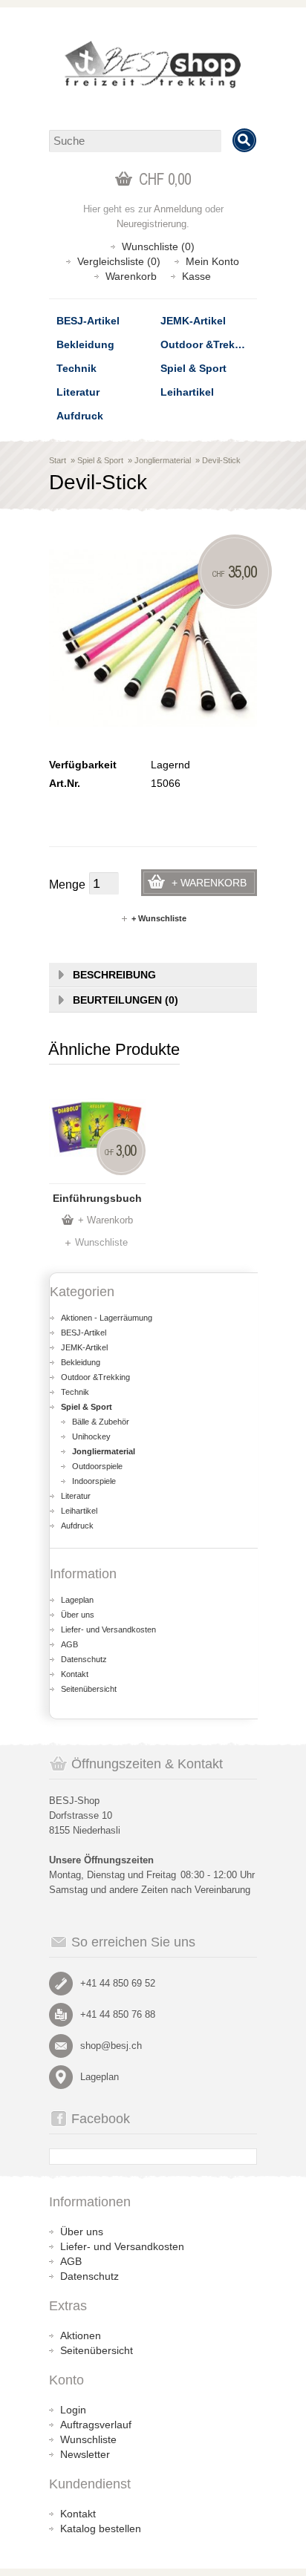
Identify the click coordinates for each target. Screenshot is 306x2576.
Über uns (78, 1615)
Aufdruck (80, 416)
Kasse (196, 276)
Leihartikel (187, 392)
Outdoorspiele (97, 1466)
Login (73, 2410)
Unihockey (91, 1436)
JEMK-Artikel (193, 321)
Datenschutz (84, 1659)
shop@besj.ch (111, 2046)
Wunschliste (101, 1242)
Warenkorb (131, 276)
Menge (67, 885)
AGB (69, 1644)
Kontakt (75, 1674)
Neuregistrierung (152, 224)
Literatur (78, 392)
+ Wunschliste (159, 918)
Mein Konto (212, 261)
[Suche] (244, 140)
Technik (76, 368)
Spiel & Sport (193, 368)
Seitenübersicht (89, 1689)
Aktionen (81, 2335)
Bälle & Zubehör (101, 1422)
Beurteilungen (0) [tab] (126, 1000)
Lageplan (77, 1600)
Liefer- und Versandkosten (108, 1629)
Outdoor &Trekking (209, 344)
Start (58, 460)
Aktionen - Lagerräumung (107, 1318)
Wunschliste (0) (158, 246)
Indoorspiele (94, 1481)
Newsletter (85, 2454)
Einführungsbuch (97, 1198)
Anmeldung (178, 209)
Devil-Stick (221, 460)
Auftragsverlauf (96, 2425)
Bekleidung (85, 344)
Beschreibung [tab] (114, 975)
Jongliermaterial (163, 460)
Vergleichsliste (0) (119, 261)
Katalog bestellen (101, 2528)
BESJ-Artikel (88, 321)
